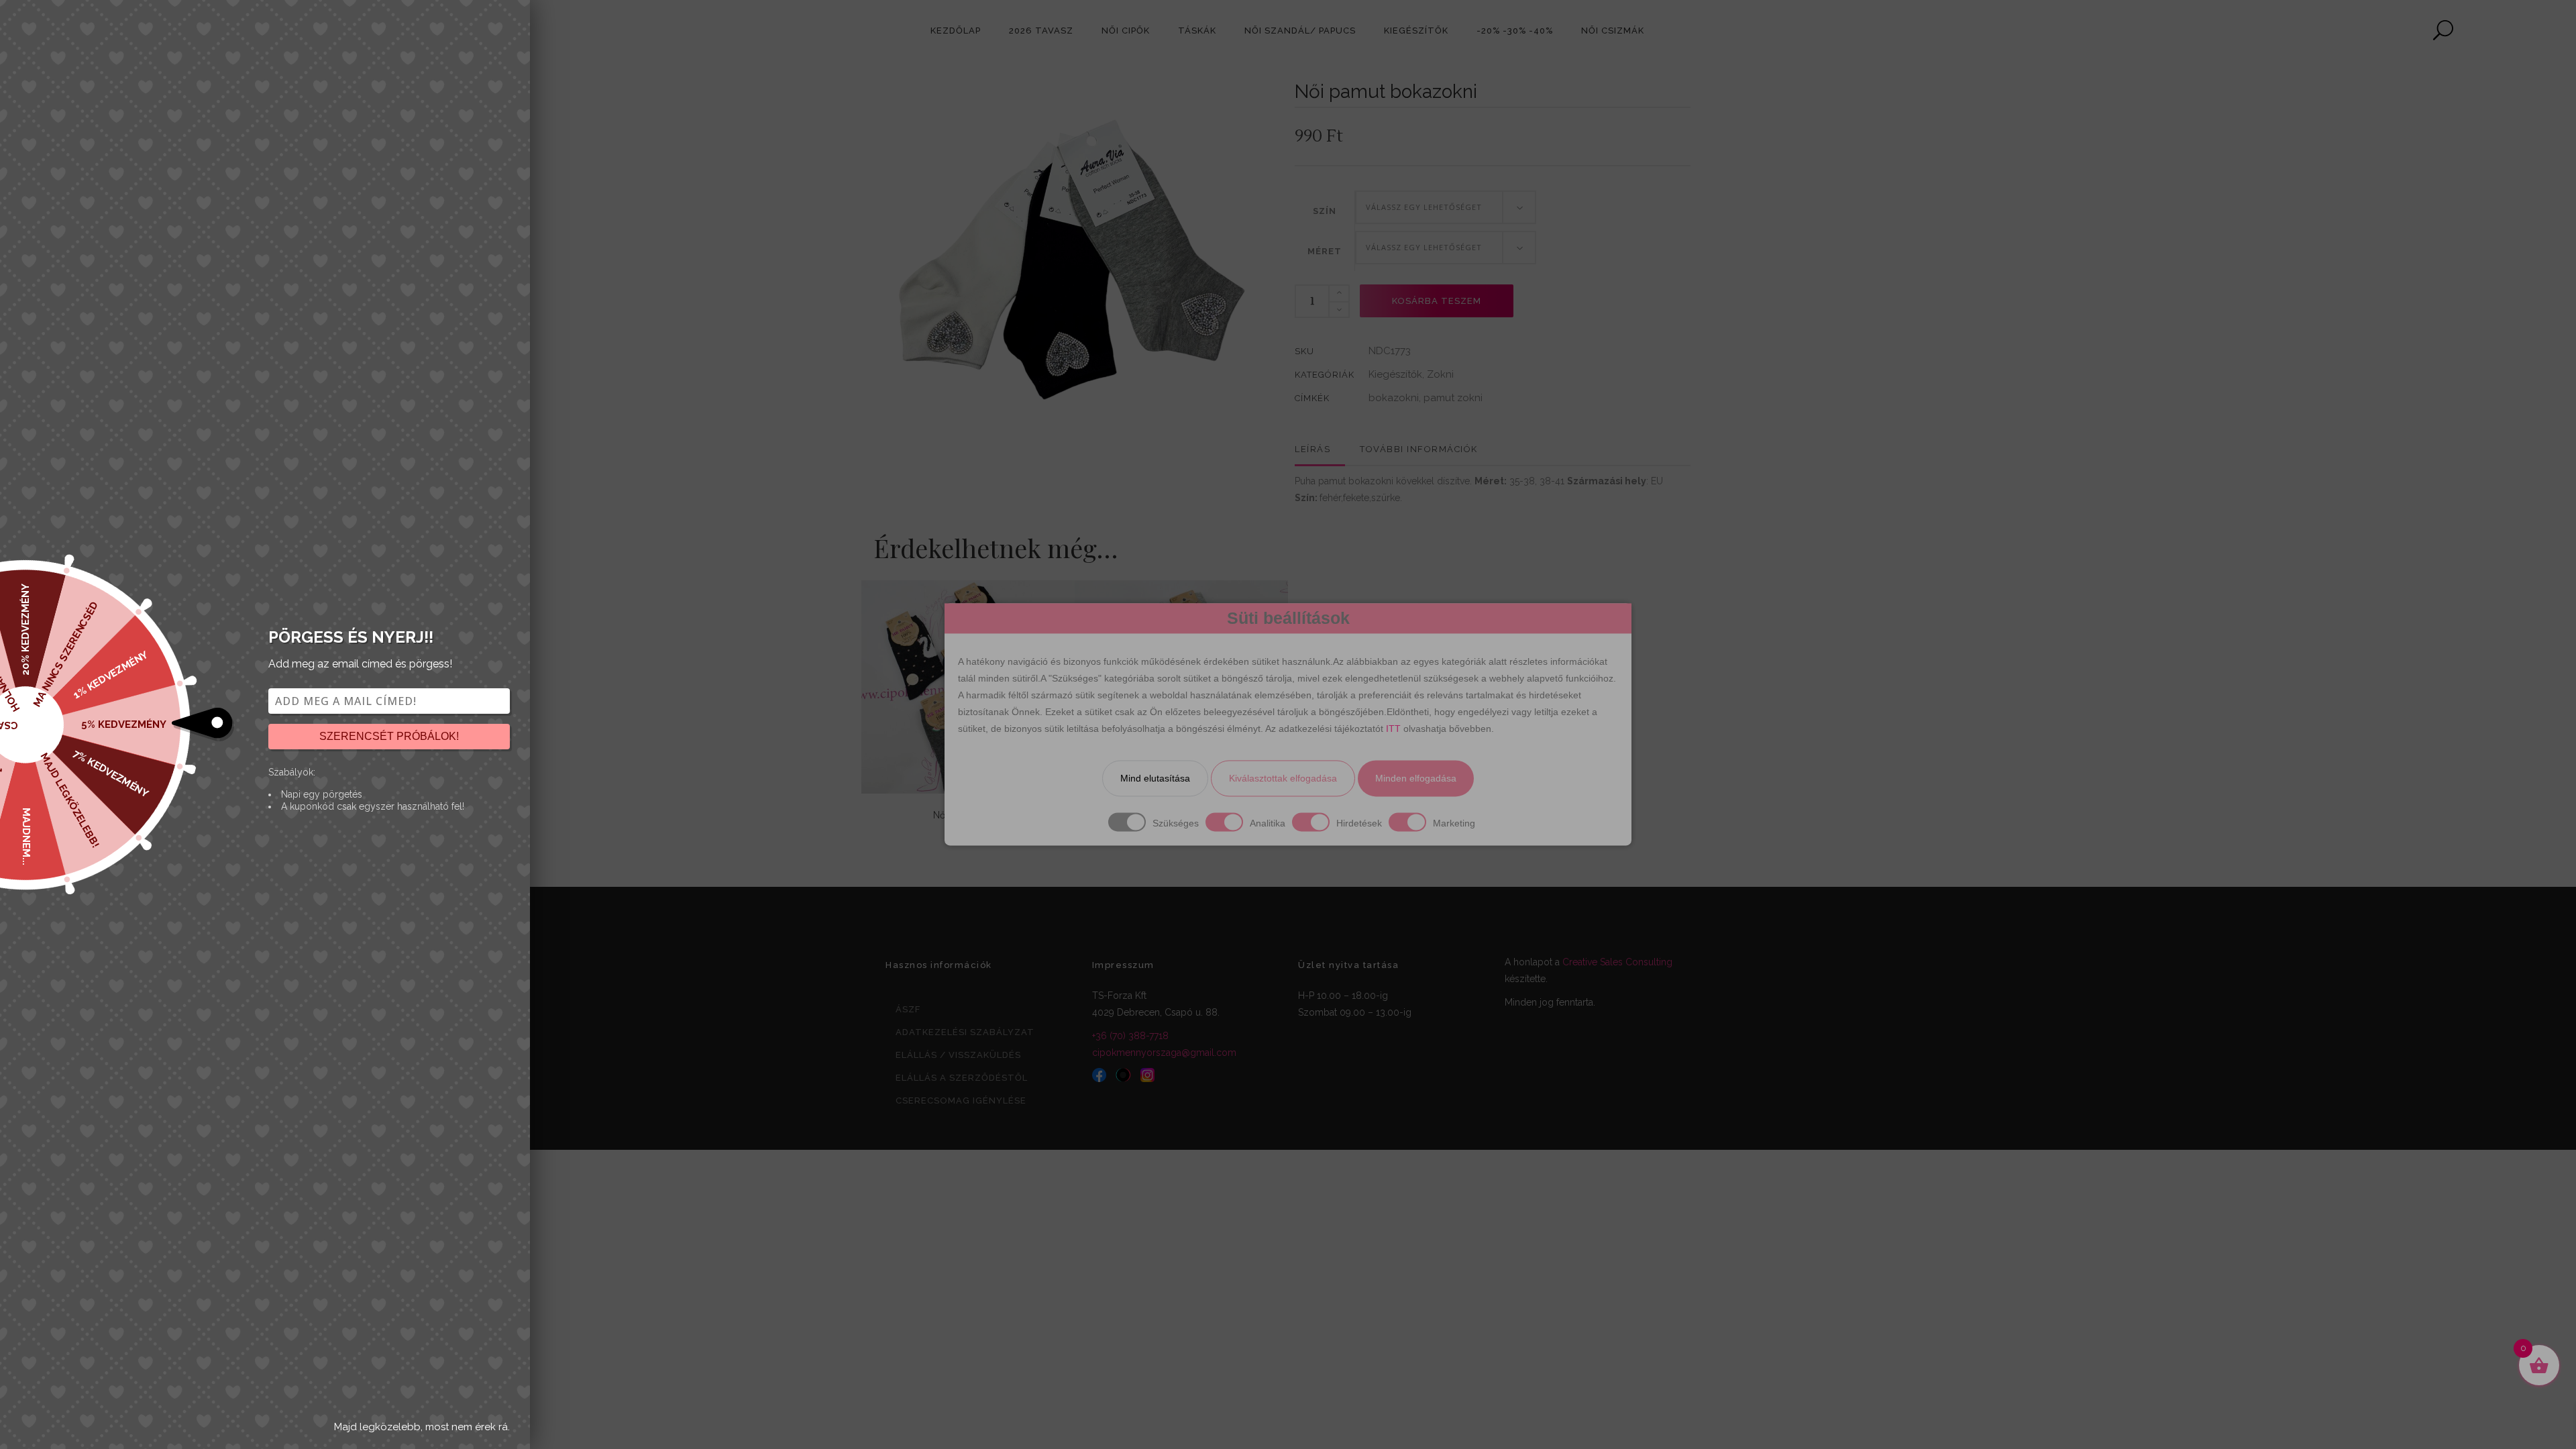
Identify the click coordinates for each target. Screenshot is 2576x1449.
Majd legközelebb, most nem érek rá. (422, 1427)
